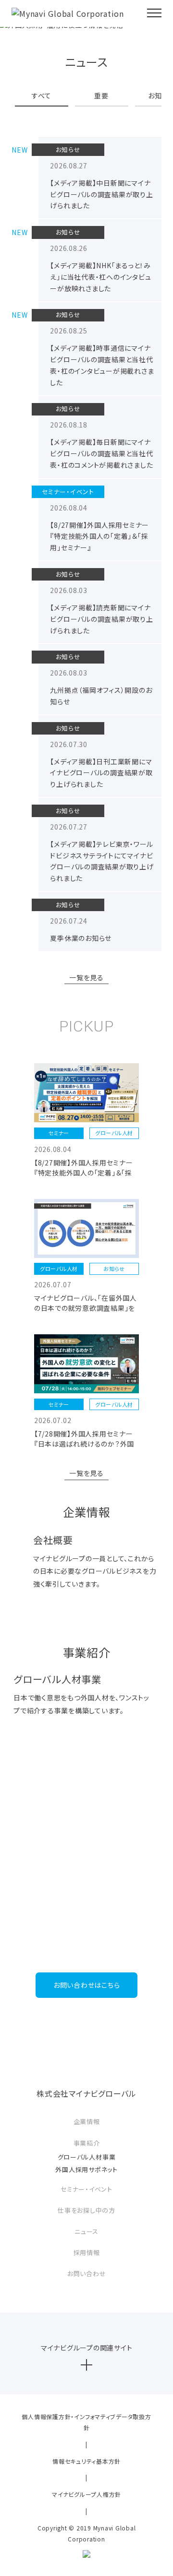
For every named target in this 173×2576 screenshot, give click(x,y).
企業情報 (87, 2121)
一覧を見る (86, 977)
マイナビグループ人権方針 (86, 2494)
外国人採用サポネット (86, 2169)
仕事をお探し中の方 (86, 2210)
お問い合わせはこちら (87, 1985)
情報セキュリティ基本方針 (86, 2461)
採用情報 (87, 2252)
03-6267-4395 (87, 1945)
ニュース (86, 2231)
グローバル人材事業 (87, 2157)
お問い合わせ (87, 2273)
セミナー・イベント (86, 2189)
